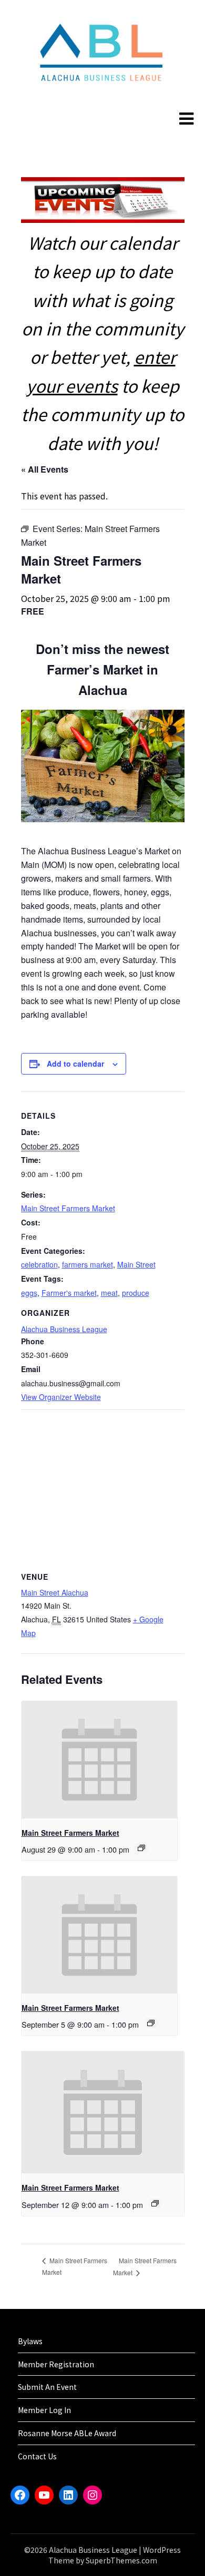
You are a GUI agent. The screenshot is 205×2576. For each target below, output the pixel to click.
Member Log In (44, 2410)
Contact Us (37, 2456)
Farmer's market (69, 1293)
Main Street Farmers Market (68, 1208)
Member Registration (56, 2364)
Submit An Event (47, 2387)
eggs (29, 1293)
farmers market (88, 1264)
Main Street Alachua (55, 1592)
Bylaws (30, 2341)
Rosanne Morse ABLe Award (67, 2433)
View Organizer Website (61, 1397)
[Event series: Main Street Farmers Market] (141, 1848)
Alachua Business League (64, 1329)
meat (109, 1293)
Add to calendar (75, 1064)
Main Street (136, 1264)
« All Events (45, 469)
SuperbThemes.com (121, 2560)
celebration (39, 1264)
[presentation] (100, 1760)
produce (136, 1293)
